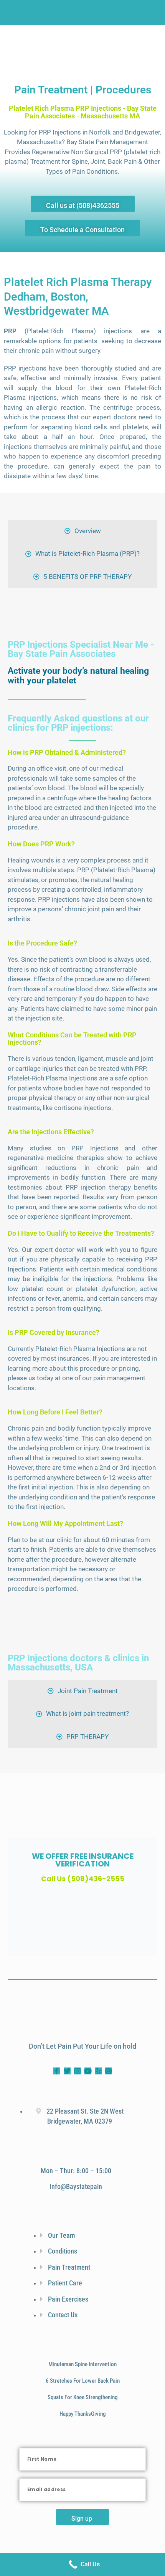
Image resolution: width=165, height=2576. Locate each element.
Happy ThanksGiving (82, 2414)
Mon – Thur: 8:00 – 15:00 (76, 2171)
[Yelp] (98, 2071)
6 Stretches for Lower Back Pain (83, 2381)
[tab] (82, 531)
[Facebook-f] (57, 2071)
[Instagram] (78, 2071)
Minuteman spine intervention (82, 2364)
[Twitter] (67, 2071)
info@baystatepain (76, 2187)
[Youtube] (88, 2071)
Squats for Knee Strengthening (82, 2397)
